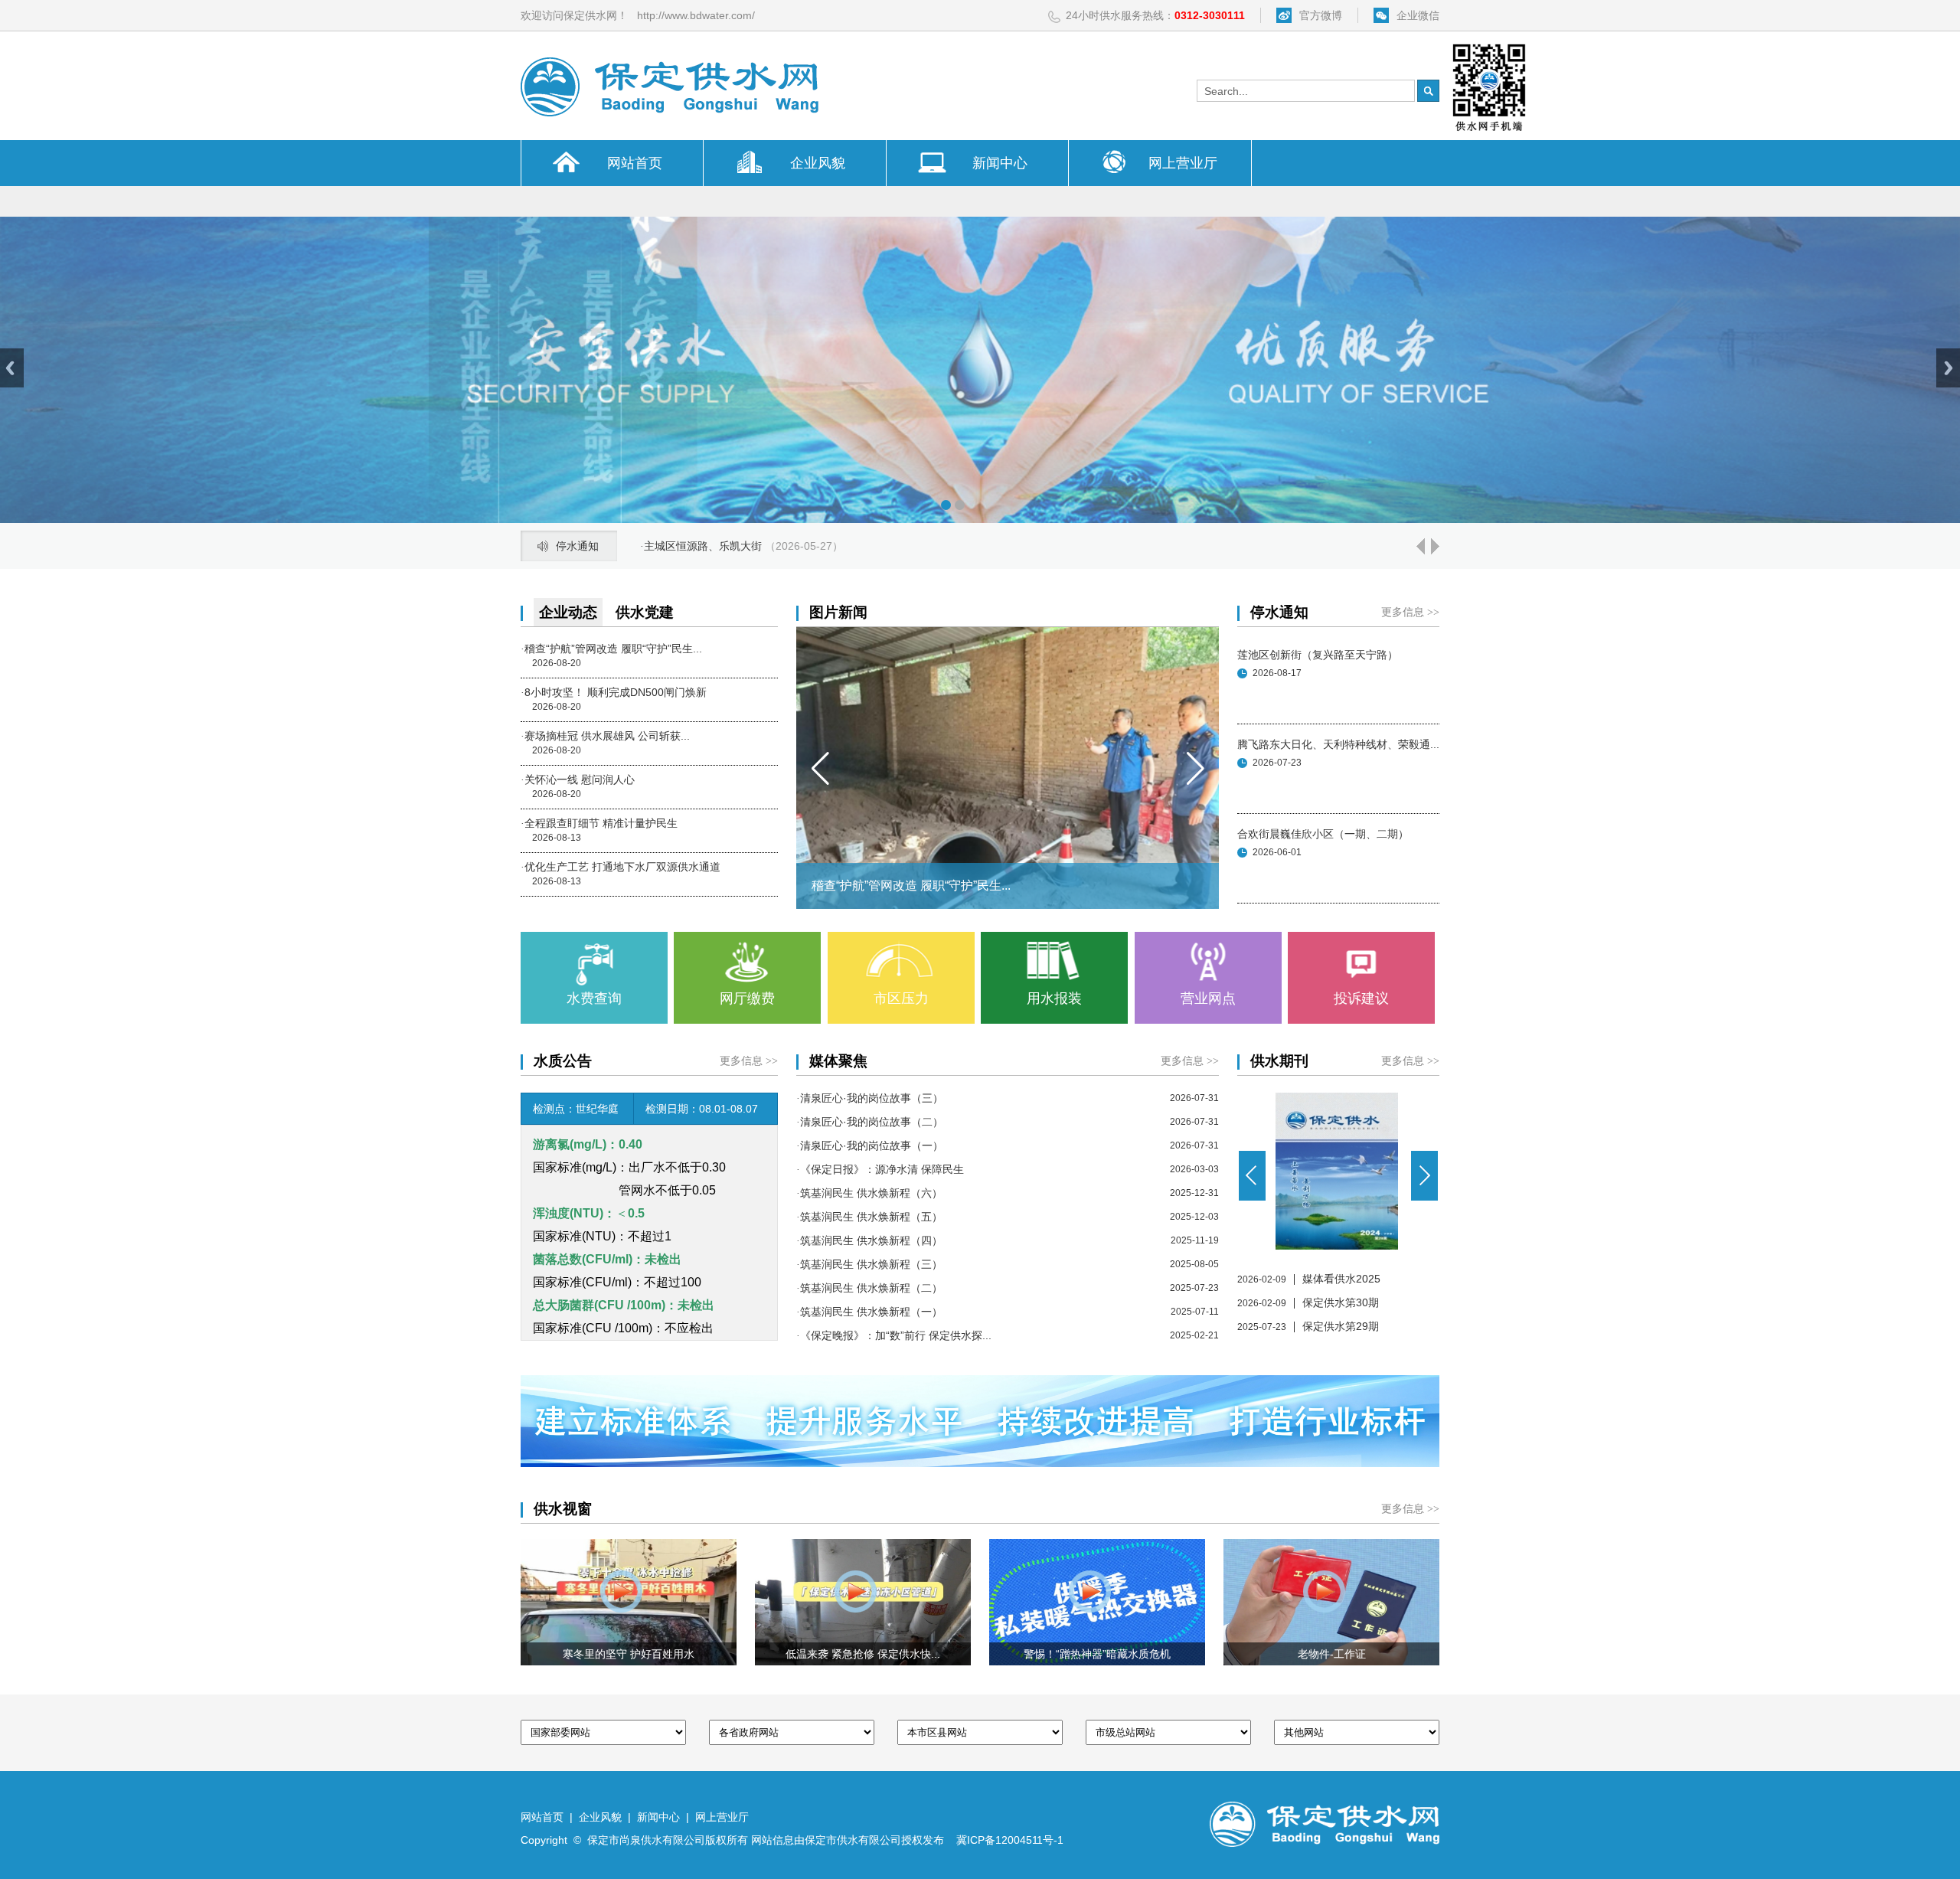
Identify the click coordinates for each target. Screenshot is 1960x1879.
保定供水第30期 (1341, 1302)
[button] (820, 768)
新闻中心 (1000, 163)
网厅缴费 (747, 998)
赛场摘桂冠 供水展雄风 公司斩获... (605, 736)
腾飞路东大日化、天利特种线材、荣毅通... (1338, 744)
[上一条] (1419, 551)
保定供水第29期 (1341, 1326)
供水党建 (645, 612)
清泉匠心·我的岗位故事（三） (870, 1098)
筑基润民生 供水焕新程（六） (869, 1193)
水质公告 (563, 1061)
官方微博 (1321, 15)
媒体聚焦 (838, 1061)
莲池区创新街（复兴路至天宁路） (1318, 655)
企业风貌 (818, 163)
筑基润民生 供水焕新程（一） (869, 1312)
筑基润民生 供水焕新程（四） (869, 1240)
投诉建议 (1361, 998)
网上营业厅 (1183, 163)
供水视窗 (563, 1509)
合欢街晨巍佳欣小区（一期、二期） (1323, 834)
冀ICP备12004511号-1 (1010, 1840)
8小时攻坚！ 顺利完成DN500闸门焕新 (614, 692)
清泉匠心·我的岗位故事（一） (870, 1145)
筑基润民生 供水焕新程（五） (869, 1217)
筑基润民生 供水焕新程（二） (869, 1288)
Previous (12, 368)
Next (1948, 368)
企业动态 (568, 612)
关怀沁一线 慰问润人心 (578, 779)
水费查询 (594, 998)
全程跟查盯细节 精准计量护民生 (599, 823)
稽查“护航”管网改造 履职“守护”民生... (611, 649)
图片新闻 (838, 612)
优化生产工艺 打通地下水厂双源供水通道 (621, 867)
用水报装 (1054, 998)
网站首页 (635, 163)
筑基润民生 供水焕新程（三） (869, 1264)
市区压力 (901, 998)
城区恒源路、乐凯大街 (696, 546)
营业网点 (1208, 998)
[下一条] (1434, 551)
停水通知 (1279, 612)
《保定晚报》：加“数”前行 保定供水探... (894, 1335)
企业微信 (1418, 15)
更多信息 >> (1410, 612)
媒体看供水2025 (1341, 1279)
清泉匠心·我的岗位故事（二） (870, 1122)
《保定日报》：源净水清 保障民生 (880, 1169)
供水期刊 (1279, 1061)
